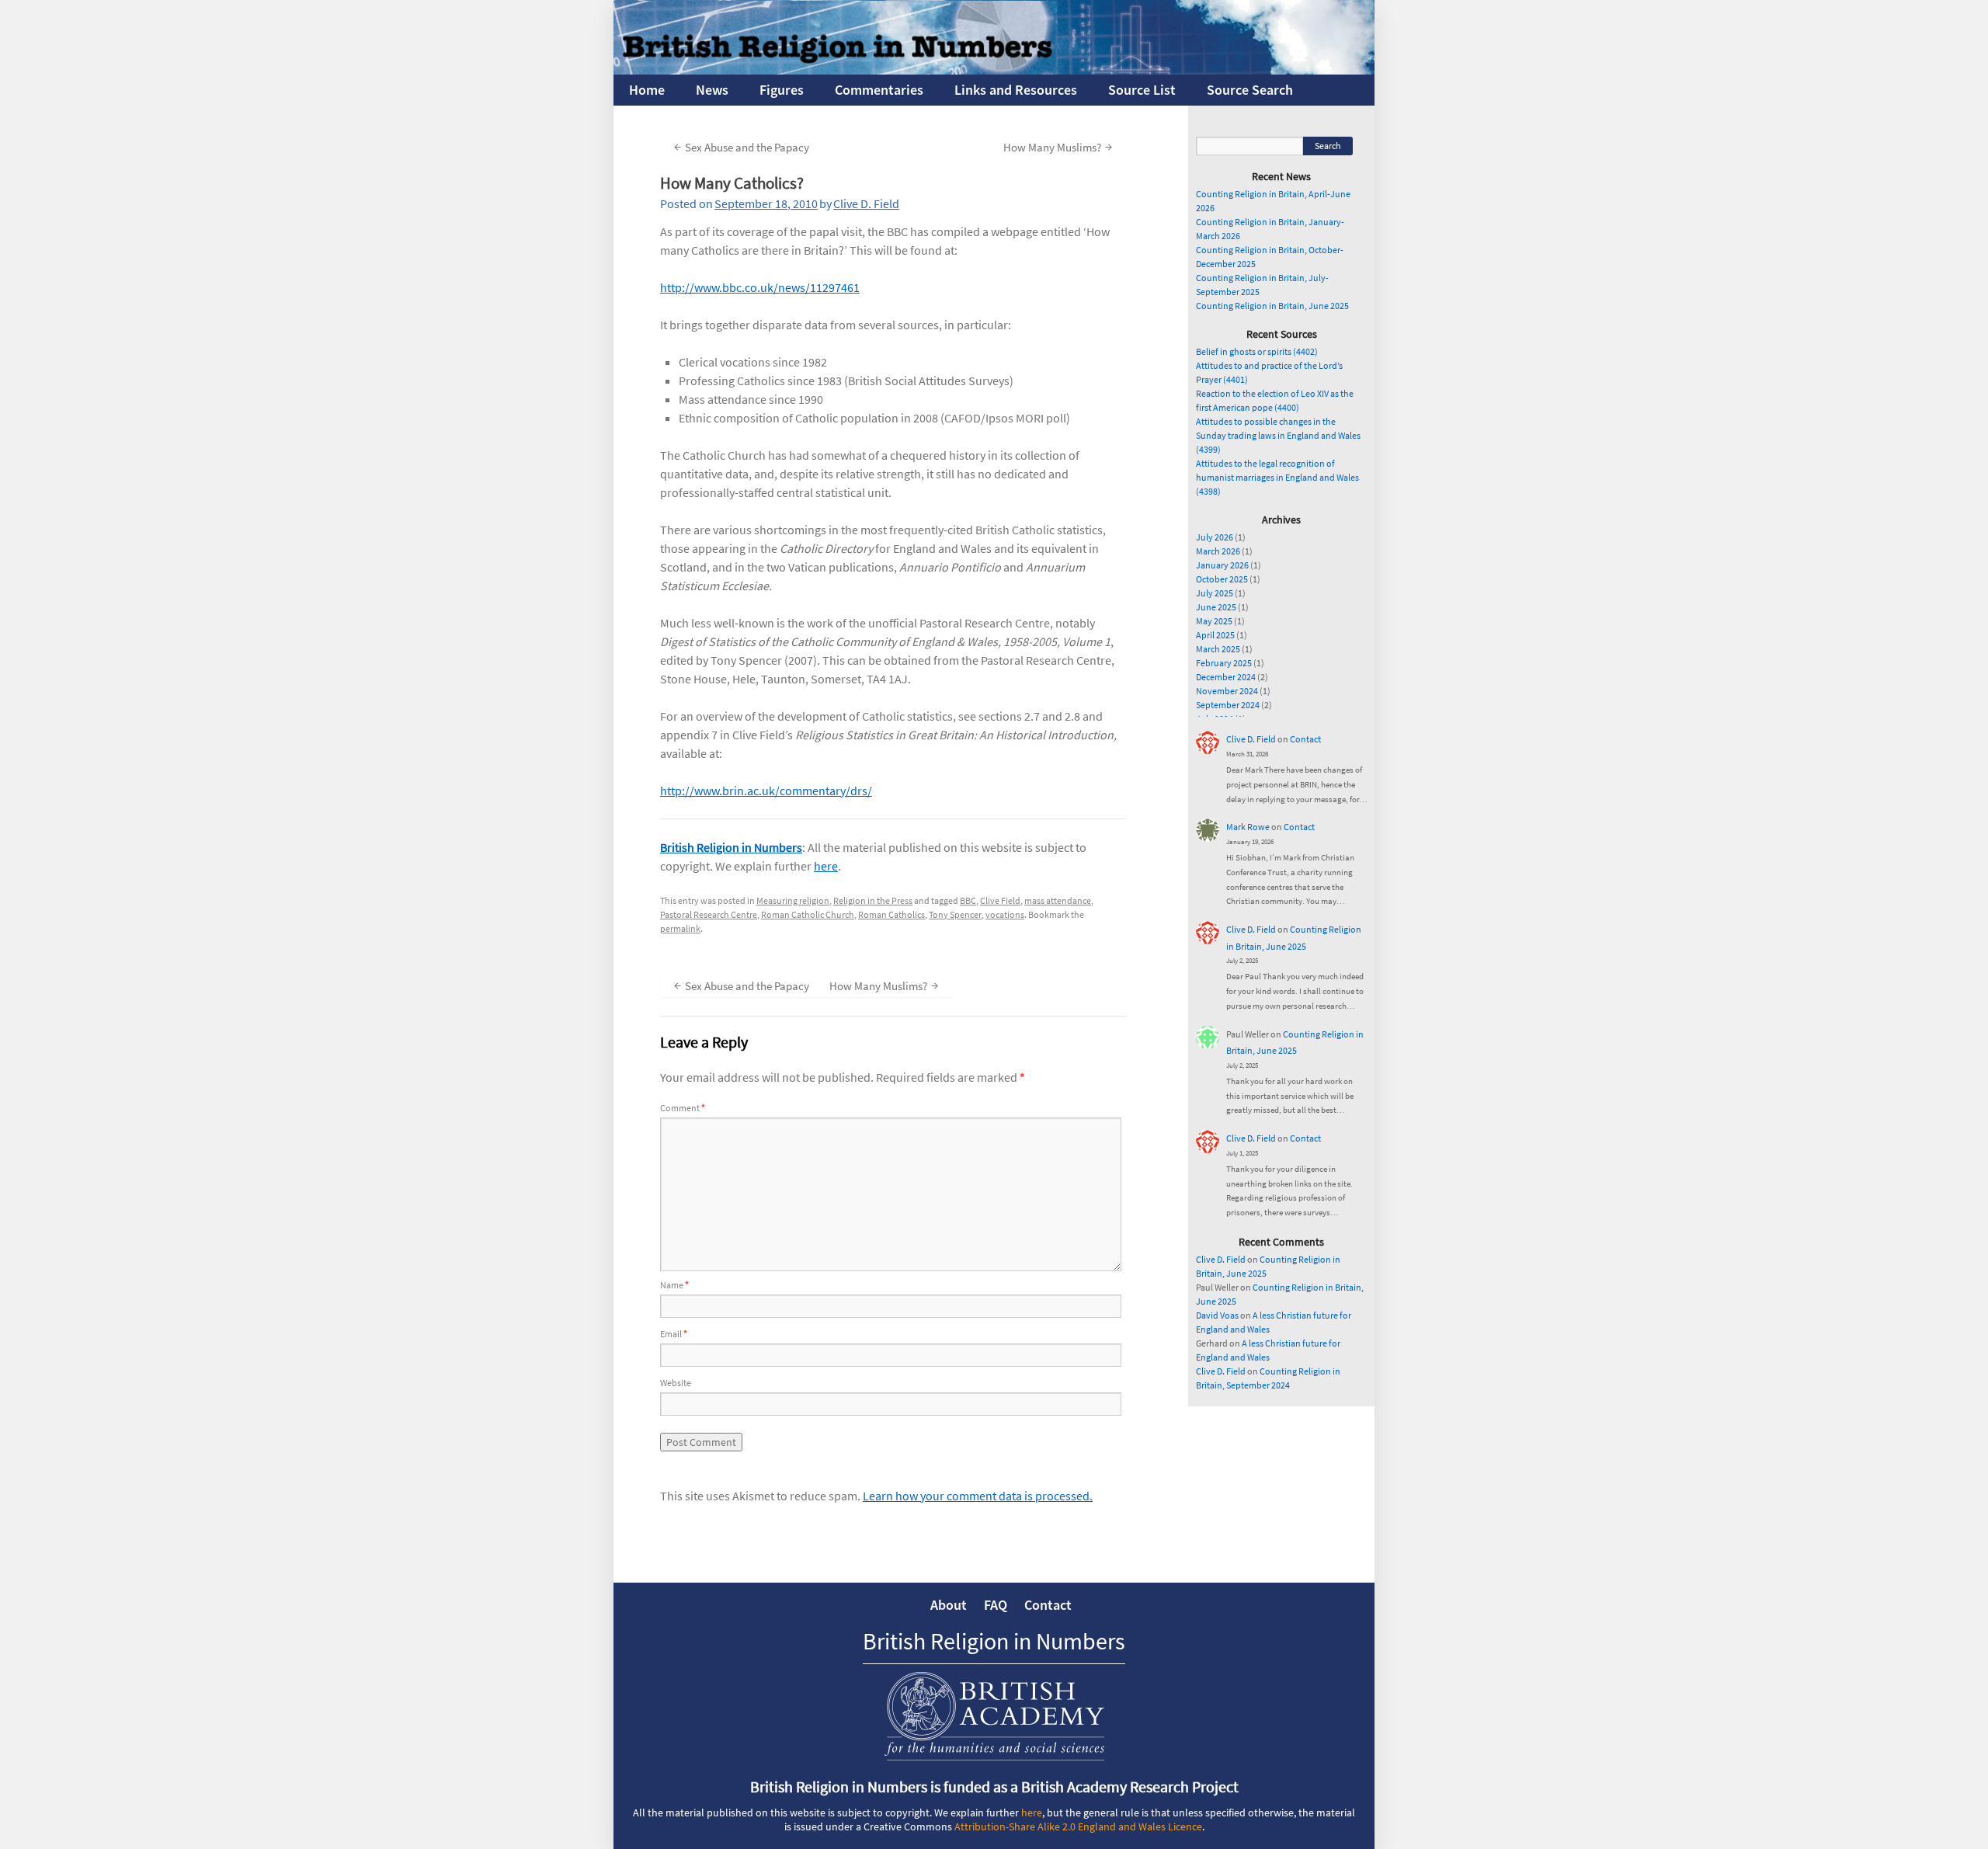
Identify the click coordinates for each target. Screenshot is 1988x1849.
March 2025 (1218, 649)
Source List (1142, 90)
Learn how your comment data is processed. (978, 1496)
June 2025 (1216, 607)
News (712, 90)
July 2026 (1215, 537)
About (949, 1605)
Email (674, 1334)
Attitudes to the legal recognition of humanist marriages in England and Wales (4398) (1277, 477)
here (826, 866)
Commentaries (879, 90)
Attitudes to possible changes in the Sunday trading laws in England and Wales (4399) (1278, 435)
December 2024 (1226, 677)
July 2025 (1215, 593)
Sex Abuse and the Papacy (742, 146)
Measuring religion (793, 900)
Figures (782, 90)
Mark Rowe (1248, 827)
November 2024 (1227, 691)
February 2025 (1224, 663)
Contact (1305, 739)
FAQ (996, 1605)
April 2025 (1215, 635)
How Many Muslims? (1058, 146)
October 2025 (1222, 579)
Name (674, 1285)
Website (676, 1383)
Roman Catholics (891, 914)
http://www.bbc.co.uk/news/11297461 (760, 287)
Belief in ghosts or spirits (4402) (1257, 351)
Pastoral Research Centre (709, 914)
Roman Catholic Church (808, 914)
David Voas (1217, 1315)
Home (647, 90)
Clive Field (1000, 900)
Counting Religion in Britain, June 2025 (1272, 306)
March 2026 (1218, 551)
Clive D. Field (866, 203)
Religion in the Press (873, 900)
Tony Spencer (955, 914)
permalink (680, 928)
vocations (1005, 914)
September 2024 (1228, 705)
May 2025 (1214, 621)
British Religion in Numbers (731, 847)
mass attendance (1058, 900)
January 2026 (1222, 565)
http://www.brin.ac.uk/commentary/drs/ (766, 791)
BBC (968, 900)
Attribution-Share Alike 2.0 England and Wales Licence (1078, 1826)
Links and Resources (1016, 90)
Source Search (1250, 90)
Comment (683, 1108)
